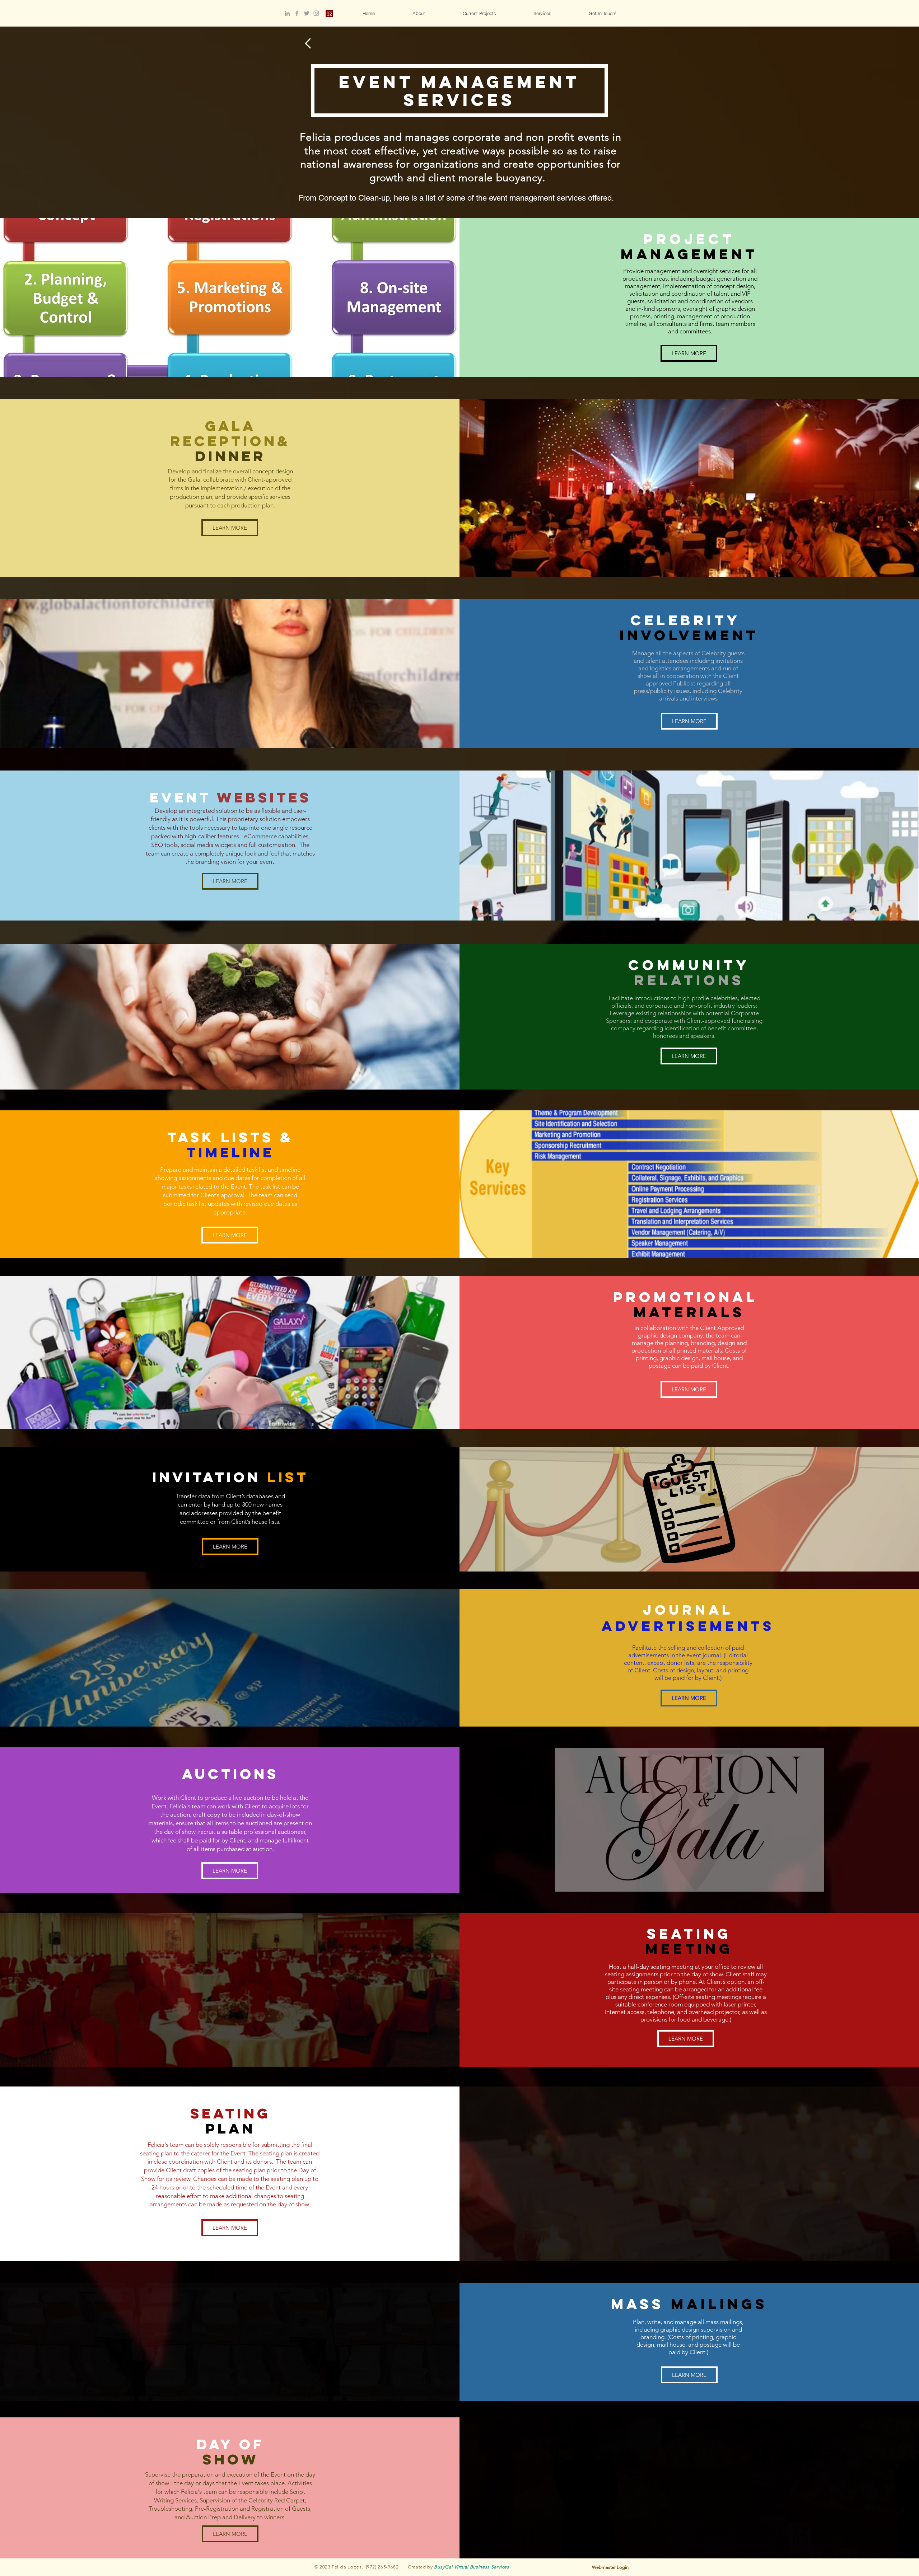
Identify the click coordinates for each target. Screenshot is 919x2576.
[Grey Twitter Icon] (307, 13)
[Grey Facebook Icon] (297, 13)
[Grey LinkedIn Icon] (287, 13)
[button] (542, 13)
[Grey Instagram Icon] (316, 13)
